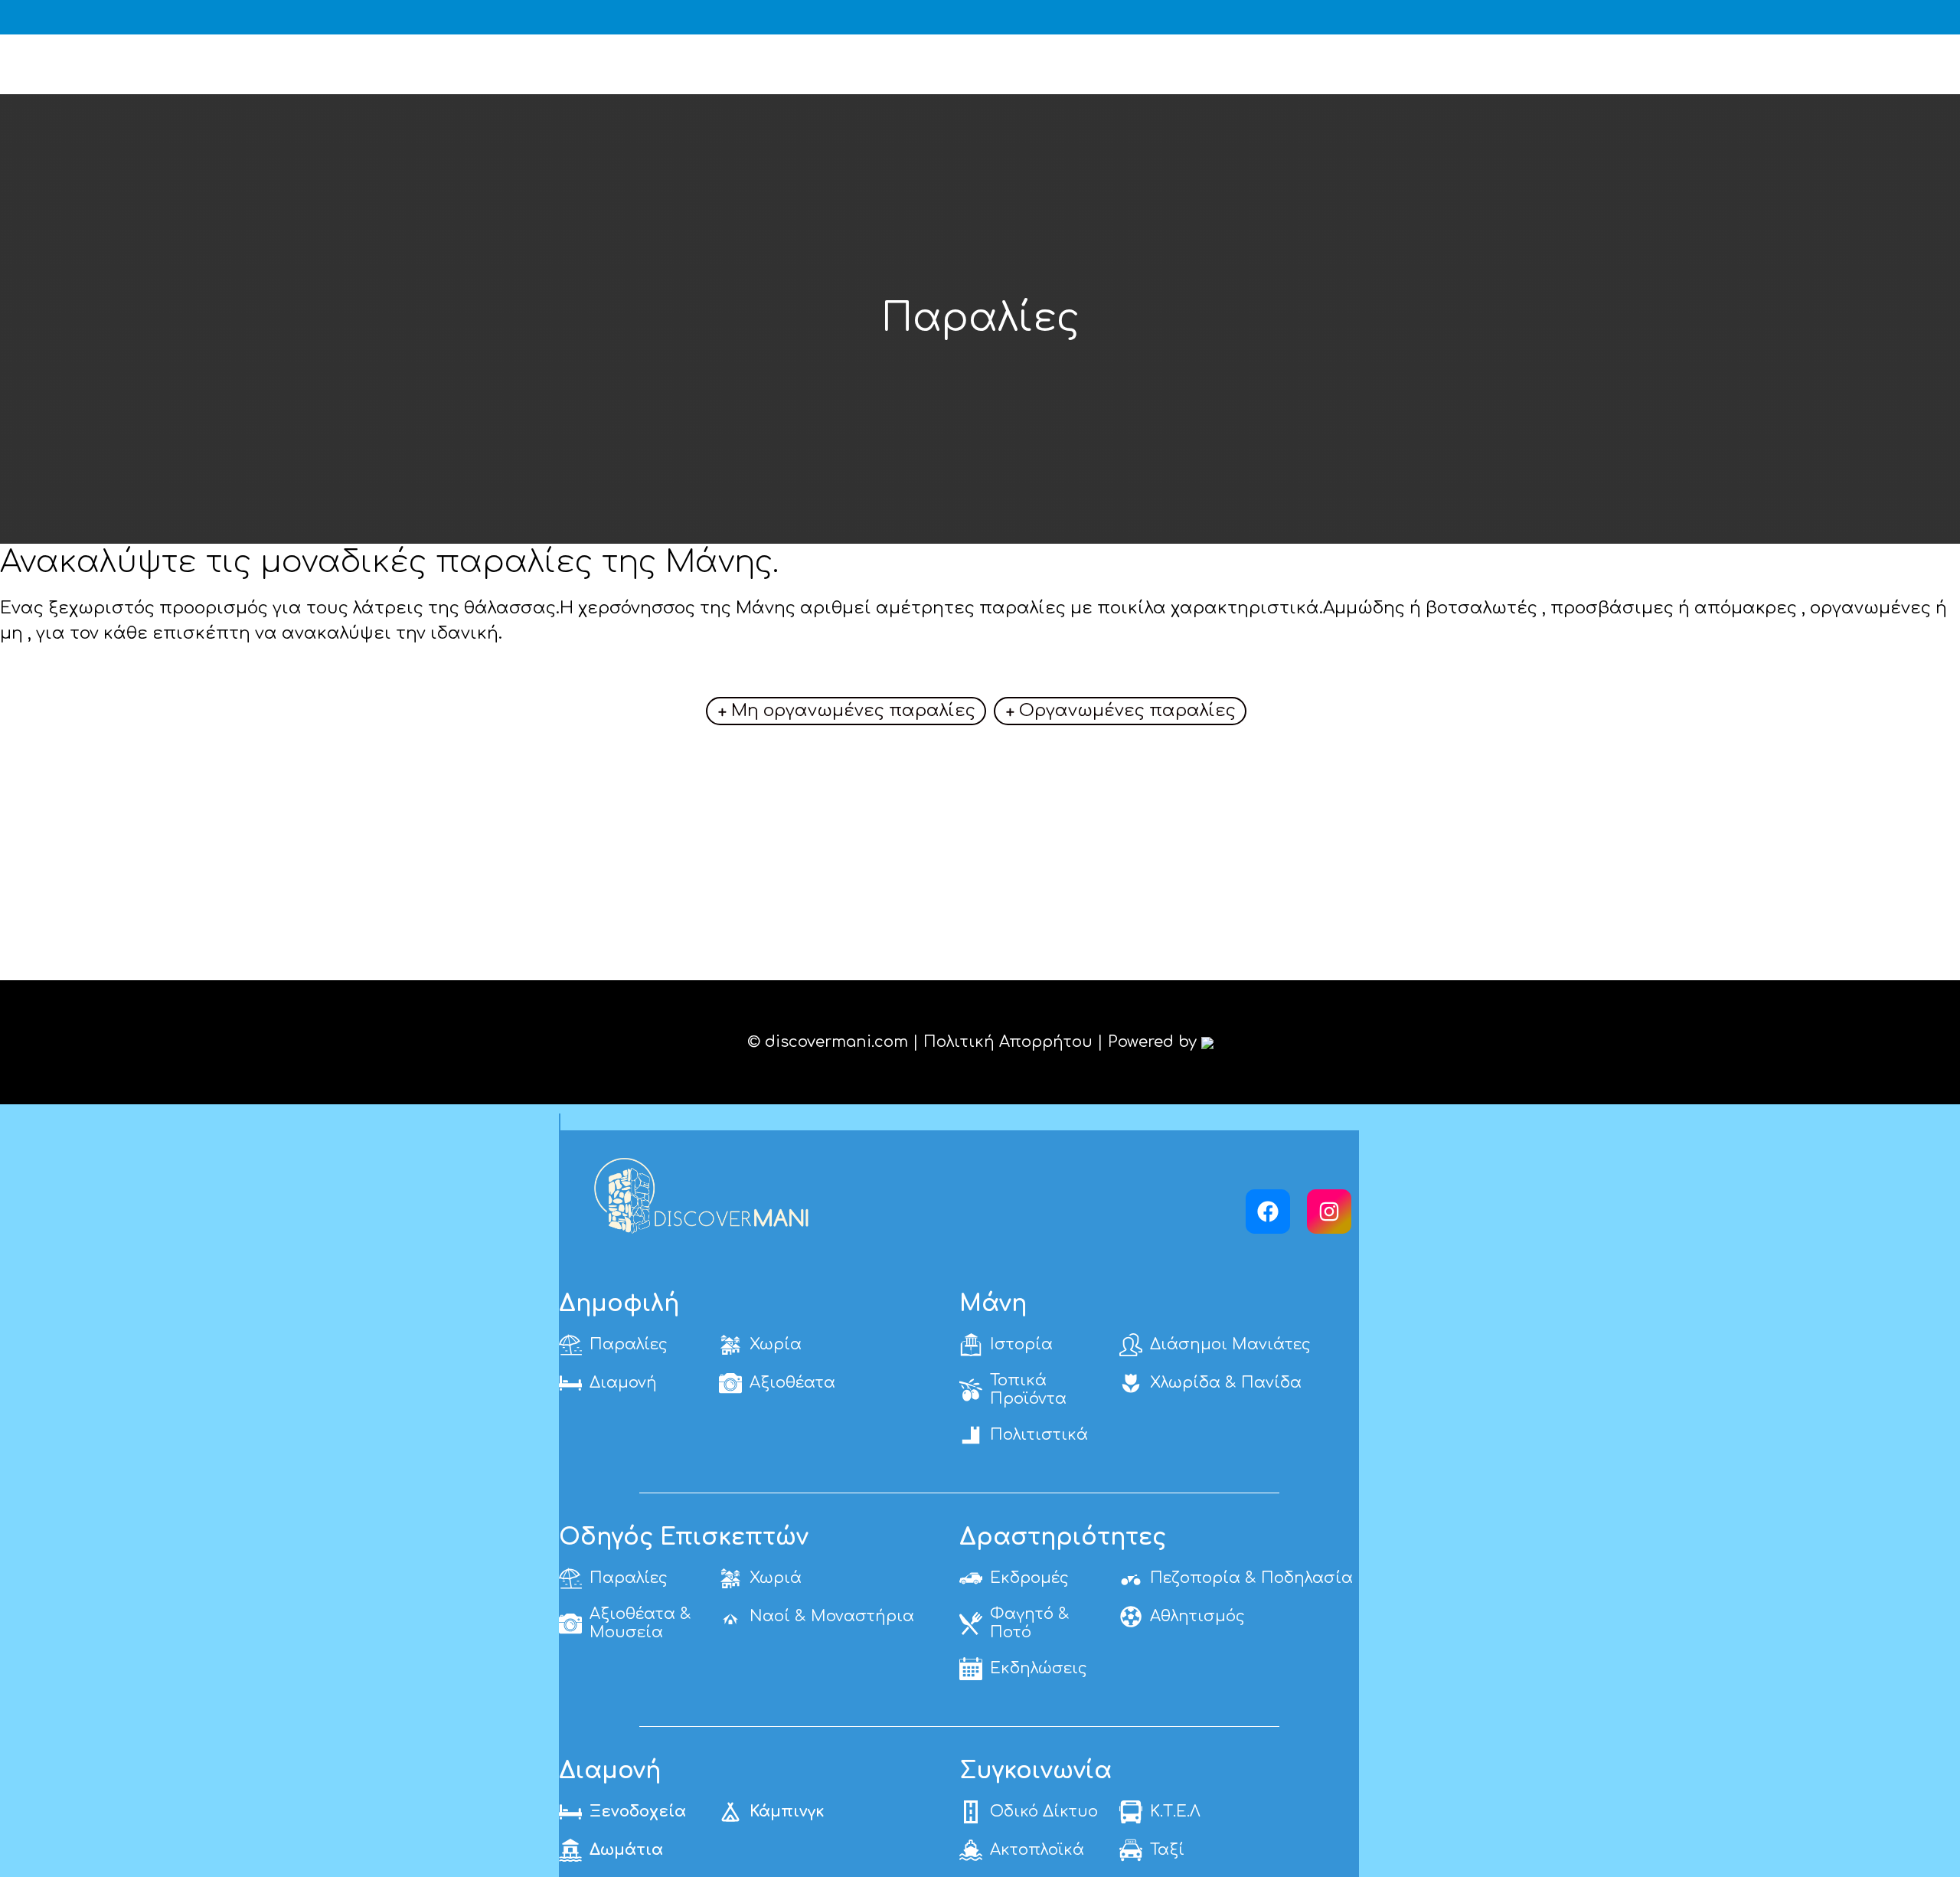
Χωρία (776, 1344)
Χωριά (776, 1578)
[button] (1941, 17)
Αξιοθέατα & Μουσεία (640, 1623)
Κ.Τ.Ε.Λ (1175, 1812)
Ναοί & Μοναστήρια (832, 1616)
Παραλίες (629, 1344)
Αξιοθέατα (792, 1383)
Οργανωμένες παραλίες (1127, 711)
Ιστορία (1021, 1344)
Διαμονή (623, 1383)
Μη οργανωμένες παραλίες (853, 711)
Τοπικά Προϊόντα (1028, 1390)
